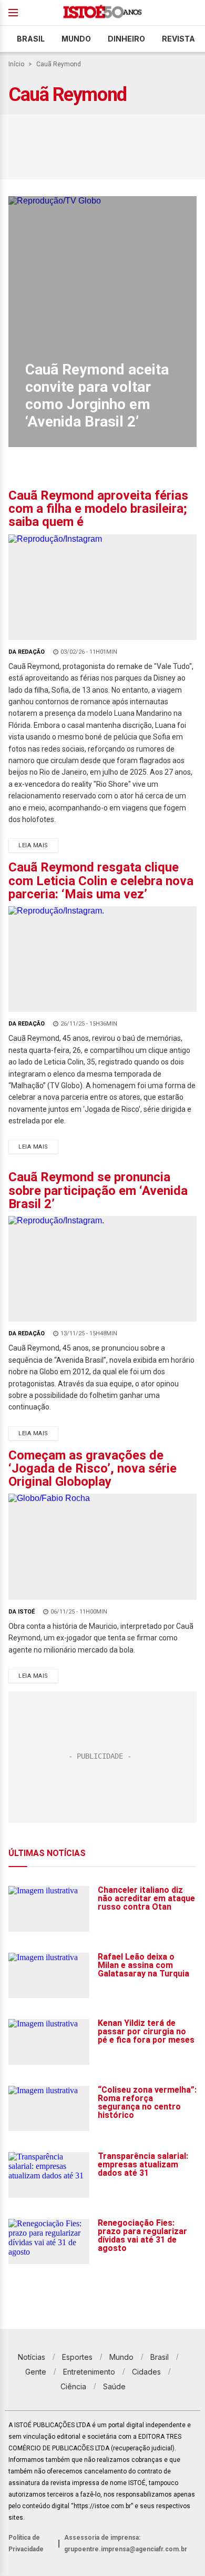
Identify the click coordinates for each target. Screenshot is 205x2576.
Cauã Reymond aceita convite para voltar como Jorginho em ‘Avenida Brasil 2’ (97, 395)
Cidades (146, 2372)
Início (16, 64)
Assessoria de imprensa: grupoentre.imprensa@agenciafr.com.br (126, 2543)
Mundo (76, 39)
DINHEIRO (126, 39)
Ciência (73, 2386)
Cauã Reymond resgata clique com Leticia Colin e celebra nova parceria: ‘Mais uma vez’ (101, 880)
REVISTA (178, 39)
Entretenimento (89, 2372)
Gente (36, 2372)
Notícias (32, 2357)
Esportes (77, 2357)
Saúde (114, 2386)
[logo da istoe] (102, 13)
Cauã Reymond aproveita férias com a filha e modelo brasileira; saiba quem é (98, 509)
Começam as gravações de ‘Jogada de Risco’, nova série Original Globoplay (93, 1468)
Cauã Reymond (59, 64)
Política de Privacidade (26, 2543)
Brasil (31, 39)
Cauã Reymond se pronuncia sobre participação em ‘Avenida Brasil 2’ (98, 1190)
